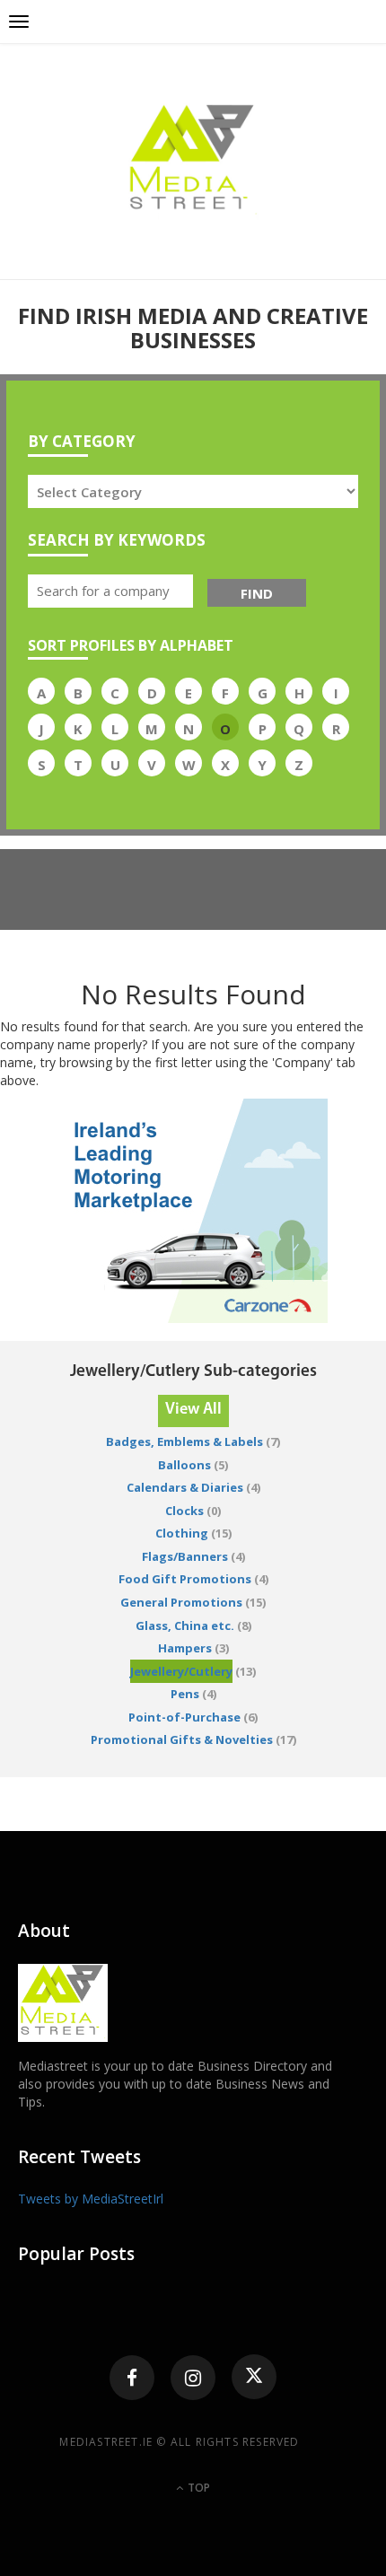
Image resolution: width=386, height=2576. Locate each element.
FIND (257, 593)
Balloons (184, 1465)
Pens (185, 1694)
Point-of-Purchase (184, 1717)
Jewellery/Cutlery (181, 1671)
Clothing (182, 1533)
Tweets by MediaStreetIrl (91, 2199)
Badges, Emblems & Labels (184, 1441)
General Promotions (181, 1602)
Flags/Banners (185, 1556)
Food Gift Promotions (185, 1579)
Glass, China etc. (185, 1625)
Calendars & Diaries (185, 1487)
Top (197, 2488)
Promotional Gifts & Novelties (182, 1739)
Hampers (185, 1648)
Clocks (184, 1511)
